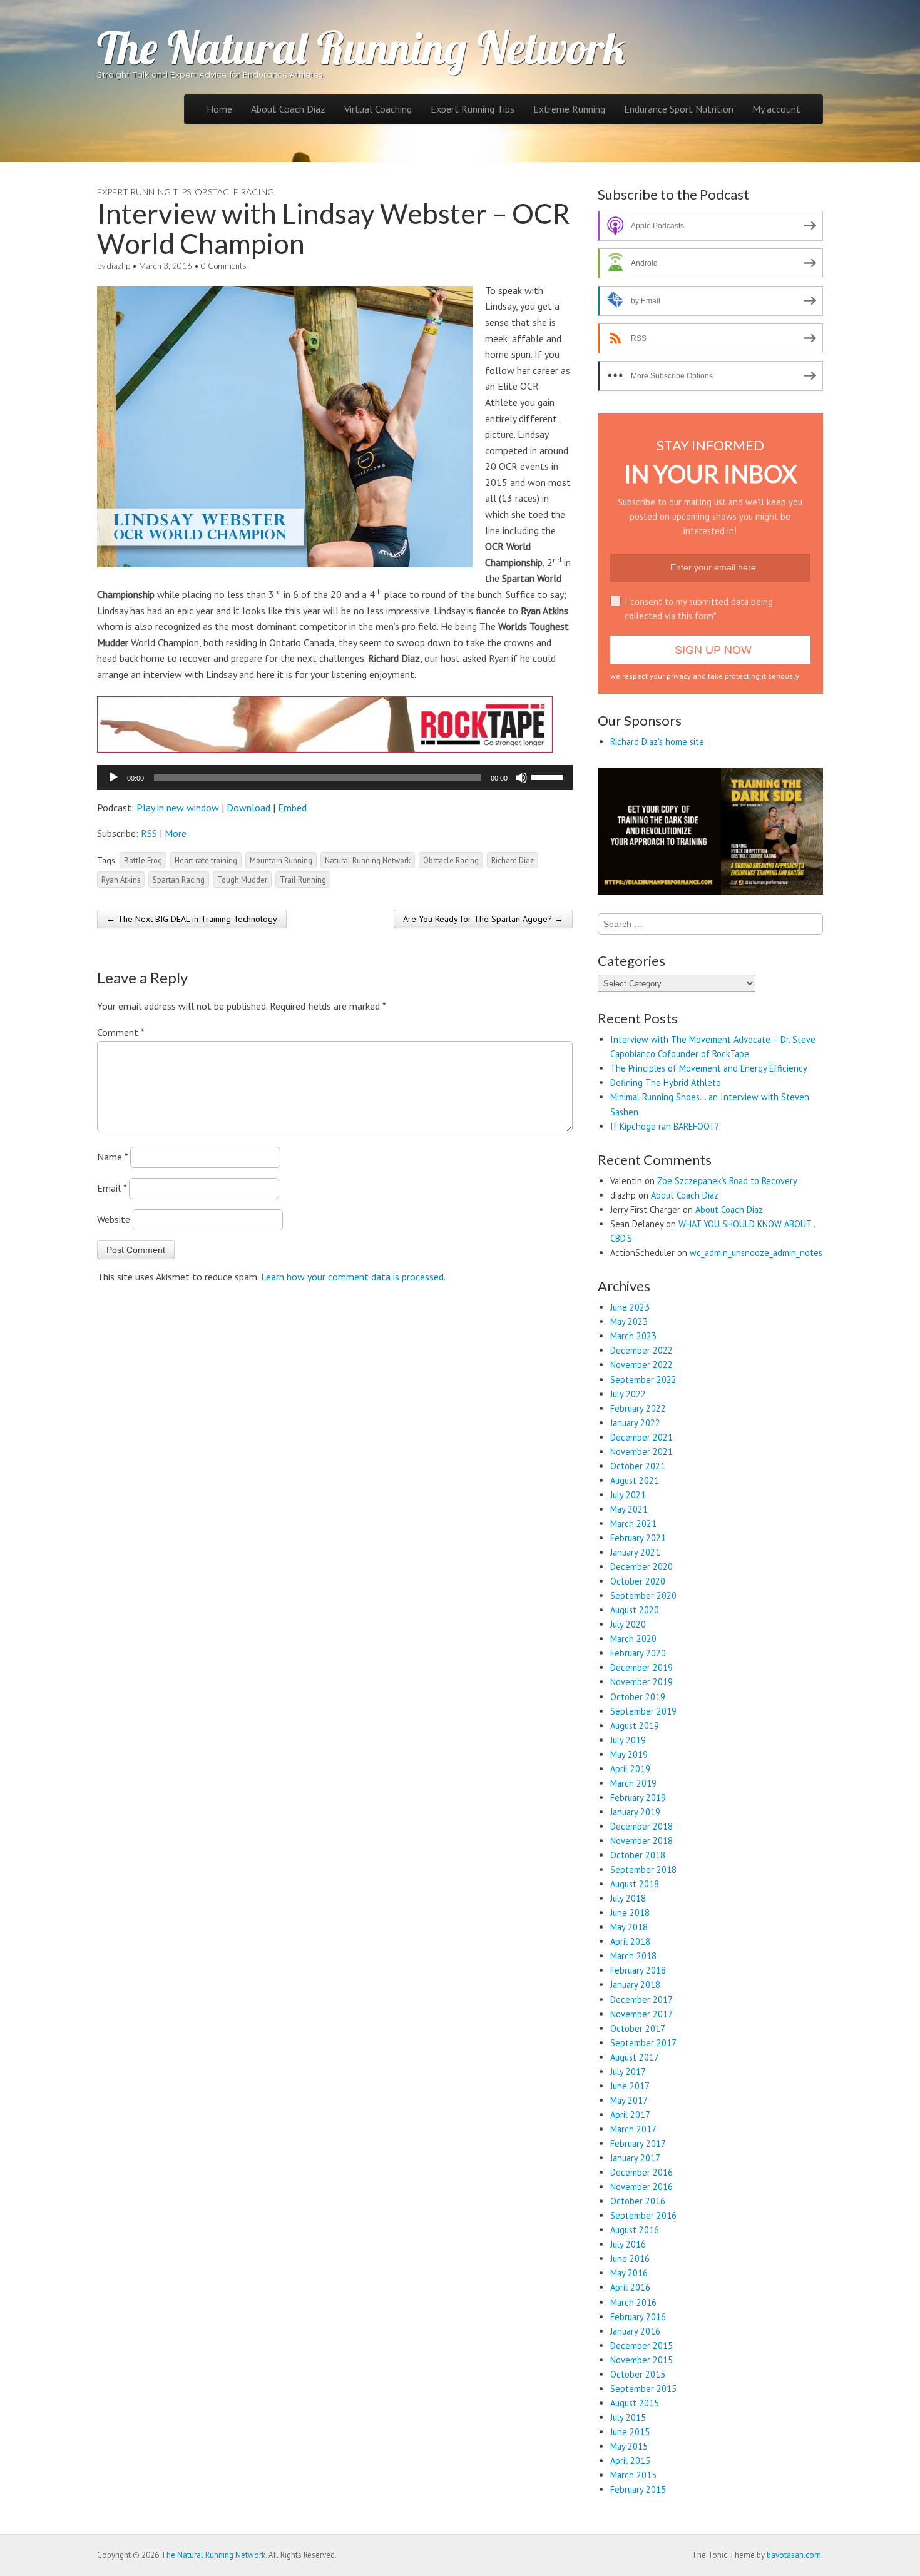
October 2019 (638, 1697)
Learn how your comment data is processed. (353, 1277)
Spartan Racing (179, 880)
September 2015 (643, 2389)
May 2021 (629, 1509)
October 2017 (638, 2028)
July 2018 (628, 1898)
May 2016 (629, 2273)
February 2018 (638, 1970)
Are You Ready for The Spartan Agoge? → (483, 919)
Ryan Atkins (121, 880)
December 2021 (641, 1437)
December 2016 (641, 2172)
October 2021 (638, 1466)
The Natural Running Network (361, 48)
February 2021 (638, 1538)
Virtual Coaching (378, 109)
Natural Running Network (368, 860)
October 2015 (638, 2374)
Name (112, 1157)
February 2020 (638, 1653)
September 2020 (643, 1595)
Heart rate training (206, 860)
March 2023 (633, 1336)
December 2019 (641, 1667)
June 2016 (630, 2259)
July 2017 (628, 2071)
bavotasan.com (794, 2555)
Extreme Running (569, 109)
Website (114, 1219)
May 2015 (629, 2446)
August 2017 (635, 2057)
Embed (292, 808)
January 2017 (635, 2158)
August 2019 (635, 1726)
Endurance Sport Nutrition (679, 109)
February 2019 (638, 1798)
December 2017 (641, 2000)
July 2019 (628, 1740)
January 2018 (635, 1985)
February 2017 (638, 2143)
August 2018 (635, 1884)
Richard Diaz (513, 860)
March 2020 (633, 1639)
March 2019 (633, 1783)
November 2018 (641, 1841)
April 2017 (630, 2115)
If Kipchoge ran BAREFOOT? (665, 1126)
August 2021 (635, 1480)
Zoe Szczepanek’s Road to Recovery (727, 1181)
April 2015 (630, 2461)
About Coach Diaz (288, 109)
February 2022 (638, 1408)
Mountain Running (281, 860)
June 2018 (630, 1913)
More (176, 833)
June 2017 (630, 2086)
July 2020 (628, 1624)
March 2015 (633, 2475)
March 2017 (633, 2129)
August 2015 (635, 2403)
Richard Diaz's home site (657, 742)
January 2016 (635, 2331)
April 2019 (630, 1769)
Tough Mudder (242, 880)
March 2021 (633, 1524)
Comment (120, 1032)
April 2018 (630, 1941)
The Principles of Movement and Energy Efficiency (709, 1068)
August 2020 (635, 1610)
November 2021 (641, 1452)
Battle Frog (143, 860)
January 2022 (635, 1423)
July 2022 (628, 1394)
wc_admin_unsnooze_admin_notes (756, 1253)
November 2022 (641, 1365)
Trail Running (303, 880)
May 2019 (629, 1754)
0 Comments (224, 266)
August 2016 (635, 2230)
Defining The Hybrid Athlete (666, 1083)
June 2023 (630, 1307)
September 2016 (643, 2215)
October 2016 (638, 2201)
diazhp (119, 266)
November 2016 (641, 2187)
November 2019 (641, 1682)
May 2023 (629, 1321)
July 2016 (628, 2244)
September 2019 (643, 1711)
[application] (335, 778)
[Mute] (521, 778)
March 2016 (633, 2302)
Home (219, 109)
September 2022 (643, 1380)
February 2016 (638, 2317)
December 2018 (641, 1826)
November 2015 (641, 2360)
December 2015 (641, 2345)
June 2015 (630, 2432)
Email (112, 1188)
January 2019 (635, 1812)
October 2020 (638, 1581)
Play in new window (178, 808)
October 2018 (638, 1855)
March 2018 (633, 1956)
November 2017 (641, 2014)
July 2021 (628, 1495)
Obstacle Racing (234, 192)
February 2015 (638, 2489)
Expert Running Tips (473, 109)
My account (776, 109)
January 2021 (635, 1552)
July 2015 (628, 2417)
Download (248, 808)
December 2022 (641, 1350)
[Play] (113, 778)
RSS (149, 833)
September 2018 (643, 1869)
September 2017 (643, 2043)
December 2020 (641, 1567)
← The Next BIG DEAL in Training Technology (192, 919)
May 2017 (629, 2100)
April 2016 (630, 2287)
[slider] (549, 776)
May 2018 (629, 1927)
